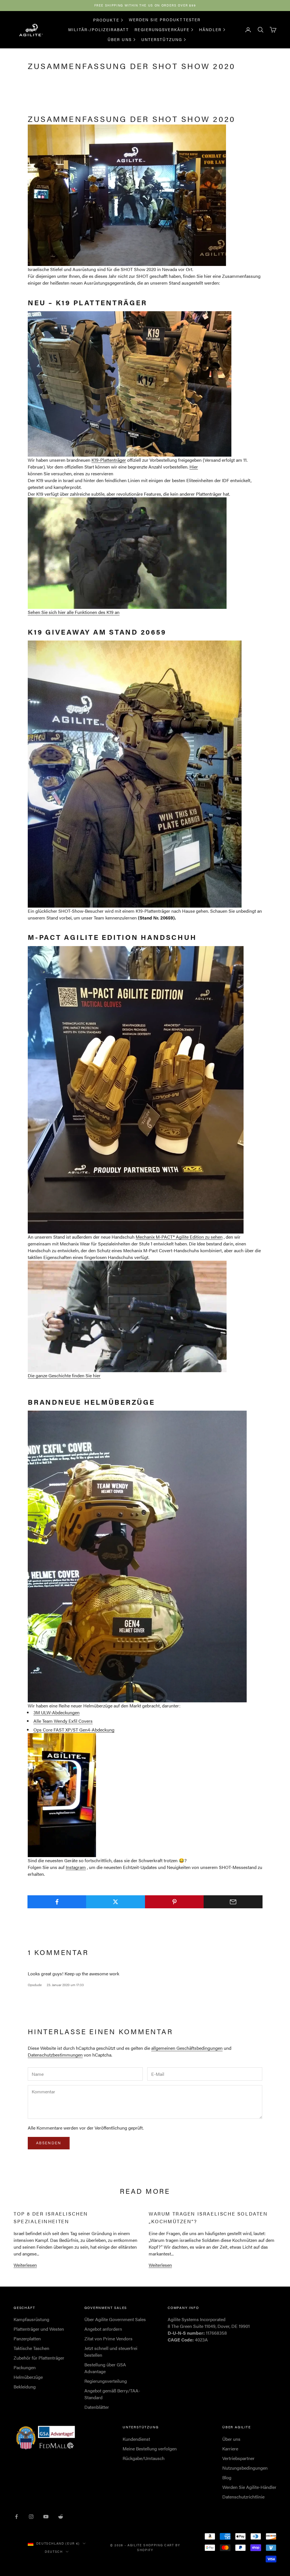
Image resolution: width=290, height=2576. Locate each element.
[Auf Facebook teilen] (57, 1902)
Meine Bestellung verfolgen (150, 2449)
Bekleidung (25, 2387)
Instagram (76, 1867)
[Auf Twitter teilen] (116, 1902)
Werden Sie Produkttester (165, 20)
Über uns (120, 39)
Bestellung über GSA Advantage (105, 2368)
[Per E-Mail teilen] (233, 1902)
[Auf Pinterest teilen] (174, 1902)
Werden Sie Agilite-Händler (249, 2487)
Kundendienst (136, 2439)
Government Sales (106, 2308)
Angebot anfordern (103, 2329)
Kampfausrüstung (31, 2319)
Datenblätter (97, 2407)
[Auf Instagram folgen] (31, 2517)
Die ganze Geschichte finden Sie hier (64, 1375)
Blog (227, 2477)
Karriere (230, 2449)
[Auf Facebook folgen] (16, 2517)
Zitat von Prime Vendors (108, 2338)
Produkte (106, 20)
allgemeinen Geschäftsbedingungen (187, 2048)
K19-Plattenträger (109, 460)
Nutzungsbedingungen (245, 2468)
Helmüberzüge (28, 2377)
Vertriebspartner (238, 2458)
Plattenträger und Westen (39, 2329)
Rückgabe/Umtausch (144, 2458)
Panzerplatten (27, 2338)
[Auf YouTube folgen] (46, 2517)
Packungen (25, 2367)
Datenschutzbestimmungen (55, 2055)
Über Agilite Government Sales (115, 2319)
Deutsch (54, 2552)
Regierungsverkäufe (162, 29)
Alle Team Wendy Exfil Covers (63, 1721)
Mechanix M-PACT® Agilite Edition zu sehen (179, 1237)
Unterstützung (162, 39)
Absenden (49, 2143)
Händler (210, 29)
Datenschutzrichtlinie (243, 2497)
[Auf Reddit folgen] (61, 2517)
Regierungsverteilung (106, 2381)
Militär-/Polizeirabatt (99, 29)
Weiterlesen (25, 2265)
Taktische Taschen (31, 2348)
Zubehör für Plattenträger (39, 2358)
